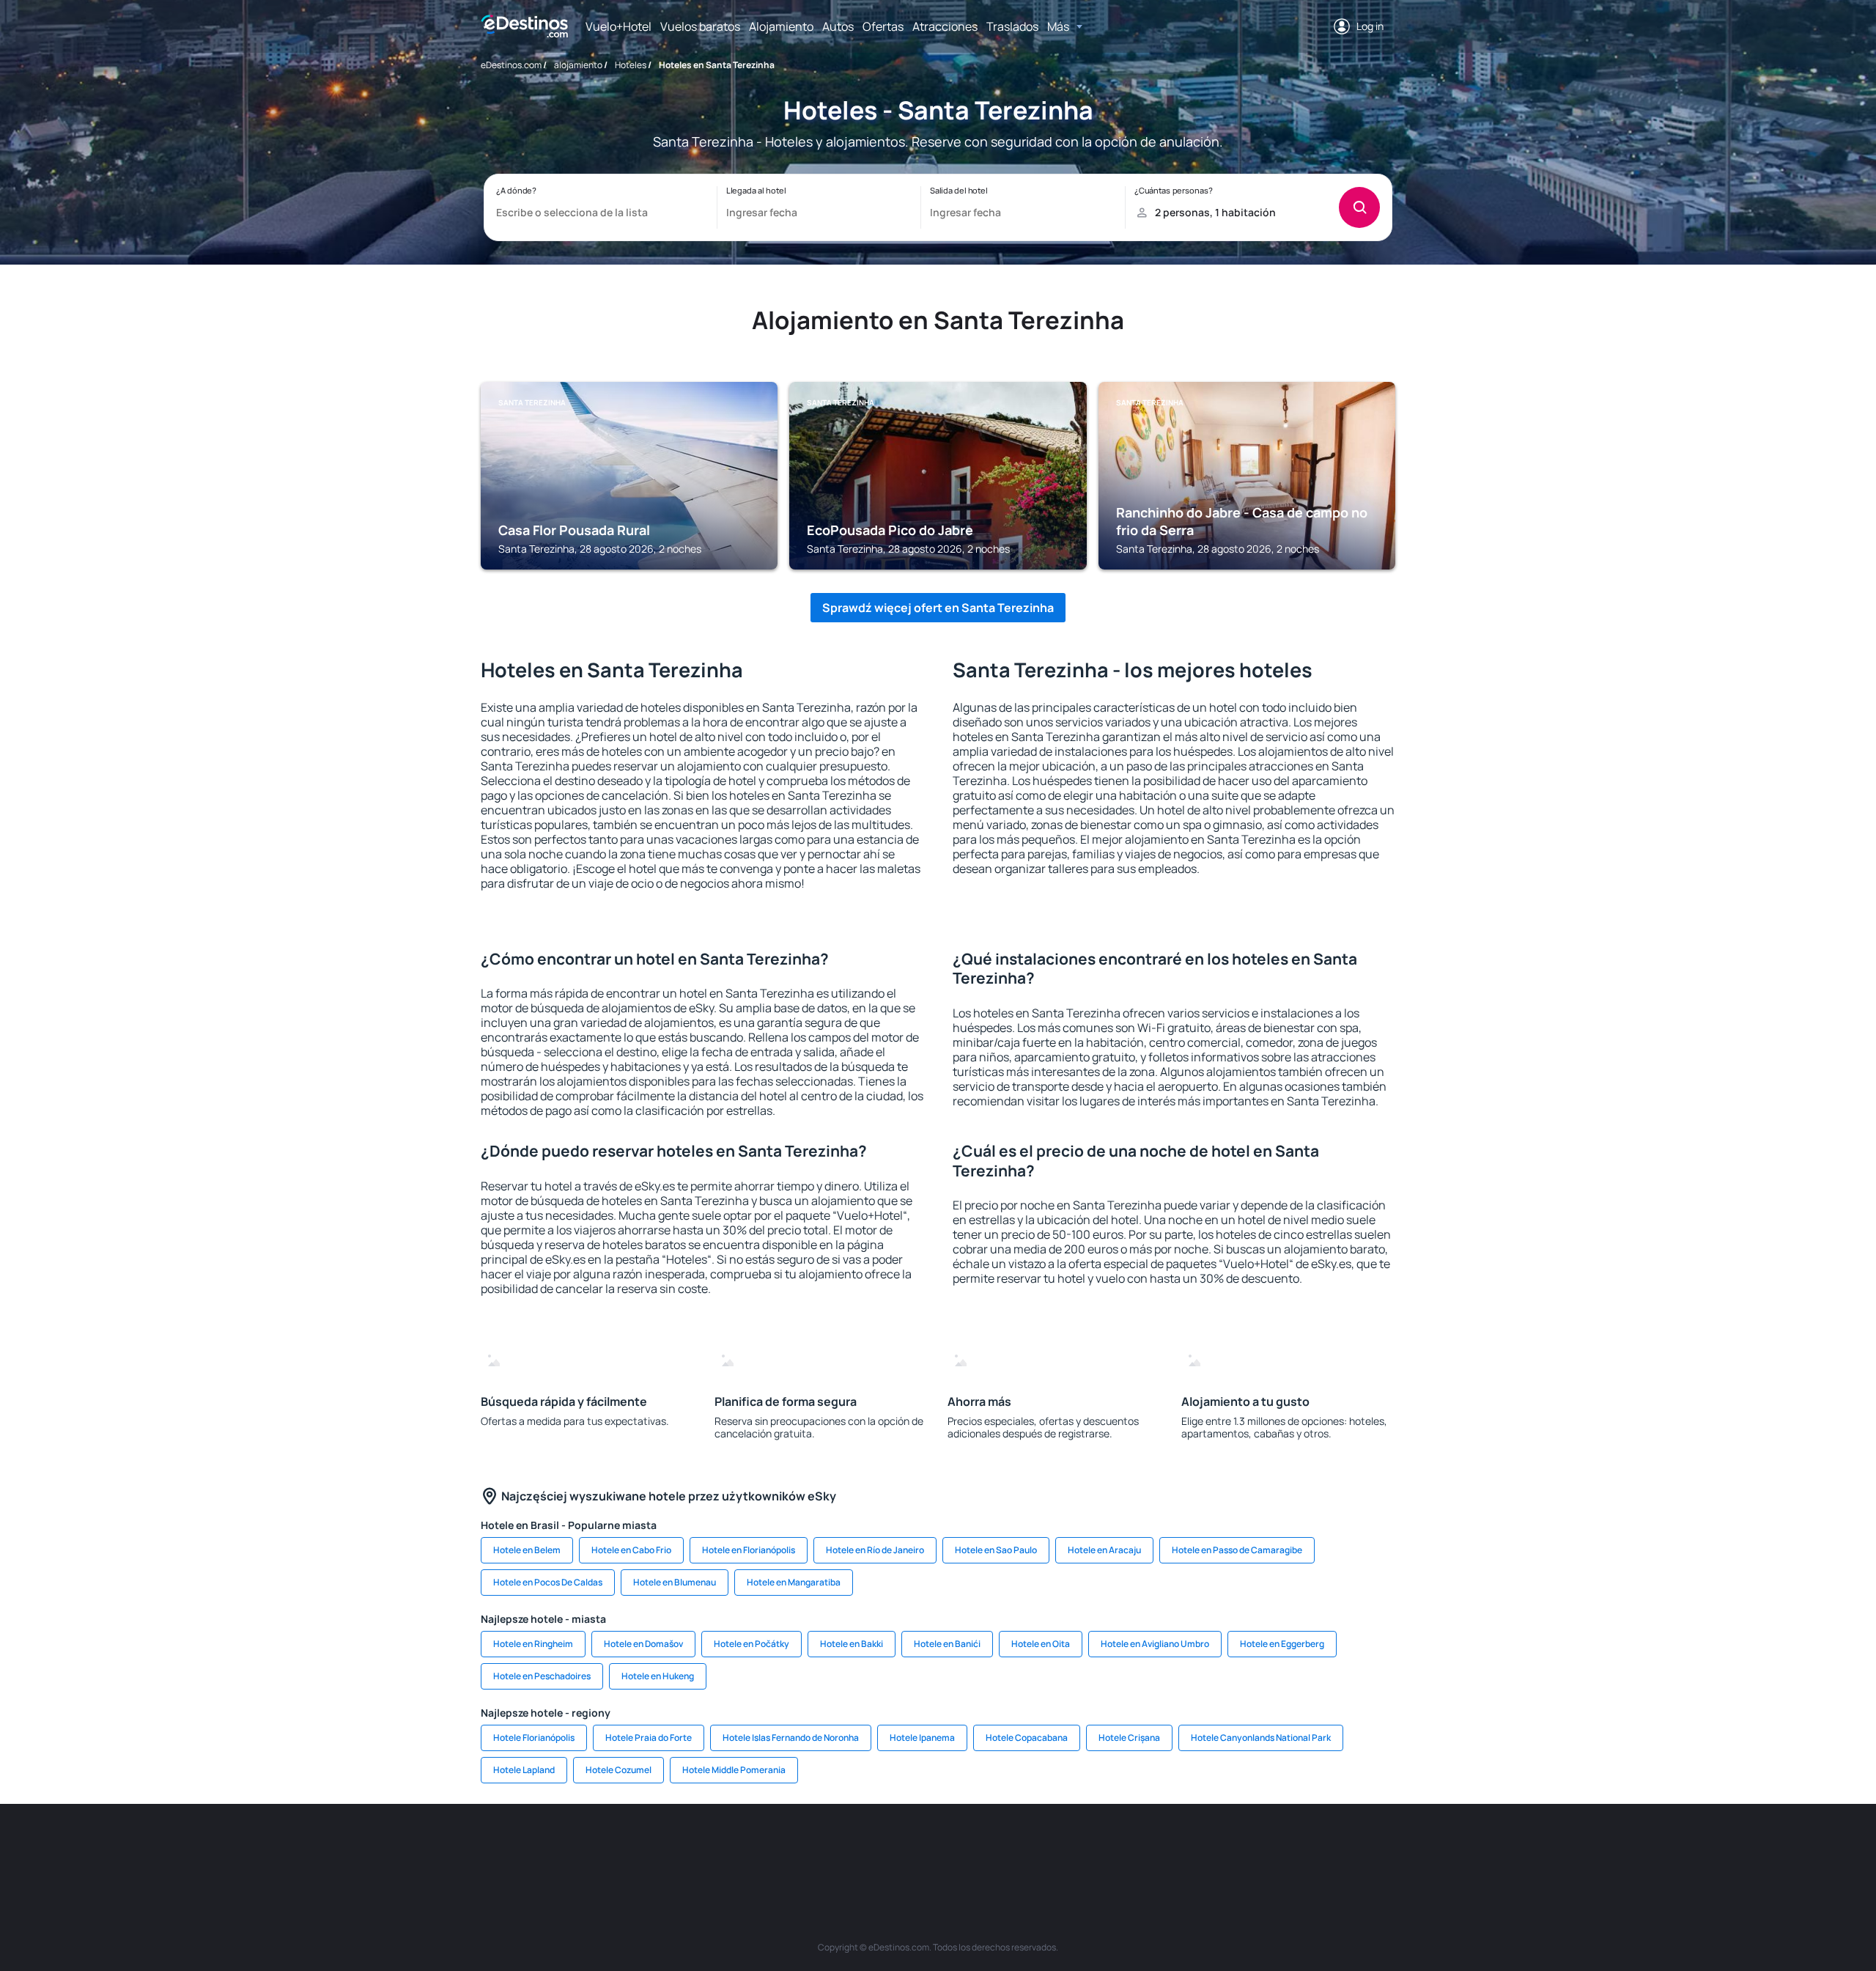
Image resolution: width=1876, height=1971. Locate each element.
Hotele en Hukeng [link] (658, 1676)
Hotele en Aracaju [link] (1104, 1550)
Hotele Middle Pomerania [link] (734, 1770)
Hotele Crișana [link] (1129, 1738)
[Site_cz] (828, 1848)
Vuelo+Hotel (618, 26)
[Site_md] (872, 1848)
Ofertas (883, 26)
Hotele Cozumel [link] (618, 1770)
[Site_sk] (916, 1848)
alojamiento (578, 65)
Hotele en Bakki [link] (852, 1644)
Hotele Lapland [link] (524, 1770)
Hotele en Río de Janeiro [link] (875, 1550)
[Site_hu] (960, 1848)
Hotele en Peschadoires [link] (542, 1676)
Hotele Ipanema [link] (922, 1738)
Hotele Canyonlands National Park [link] (1261, 1738)
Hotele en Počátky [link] (751, 1644)
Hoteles (631, 65)
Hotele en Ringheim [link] (533, 1644)
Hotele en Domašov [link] (643, 1644)
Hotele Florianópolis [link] (534, 1738)
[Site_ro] (608, 1848)
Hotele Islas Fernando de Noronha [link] (791, 1738)
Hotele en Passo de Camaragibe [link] (1237, 1550)
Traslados (1012, 26)
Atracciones (945, 26)
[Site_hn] (1268, 1848)
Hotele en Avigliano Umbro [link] (1155, 1644)
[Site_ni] (1180, 1848)
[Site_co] (1004, 1848)
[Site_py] (1312, 1848)
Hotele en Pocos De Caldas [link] (548, 1582)
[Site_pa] (1092, 1848)
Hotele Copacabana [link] (1027, 1738)
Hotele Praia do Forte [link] (649, 1738)
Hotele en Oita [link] (1041, 1644)
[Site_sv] (1136, 1848)
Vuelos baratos (700, 26)
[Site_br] (564, 1848)
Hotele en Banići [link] (947, 1644)
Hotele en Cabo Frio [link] (631, 1550)
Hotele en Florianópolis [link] (749, 1550)
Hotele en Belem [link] (527, 1550)
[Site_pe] (740, 1848)
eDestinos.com (511, 65)
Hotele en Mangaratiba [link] (794, 1582)
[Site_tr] (784, 1848)
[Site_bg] (652, 1848)
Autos (838, 26)
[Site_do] (1048, 1848)
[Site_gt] (1224, 1848)
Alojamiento (781, 26)
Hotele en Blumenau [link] (675, 1582)
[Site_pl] (696, 1848)
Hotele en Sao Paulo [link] (996, 1550)
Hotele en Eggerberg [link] (1282, 1644)
